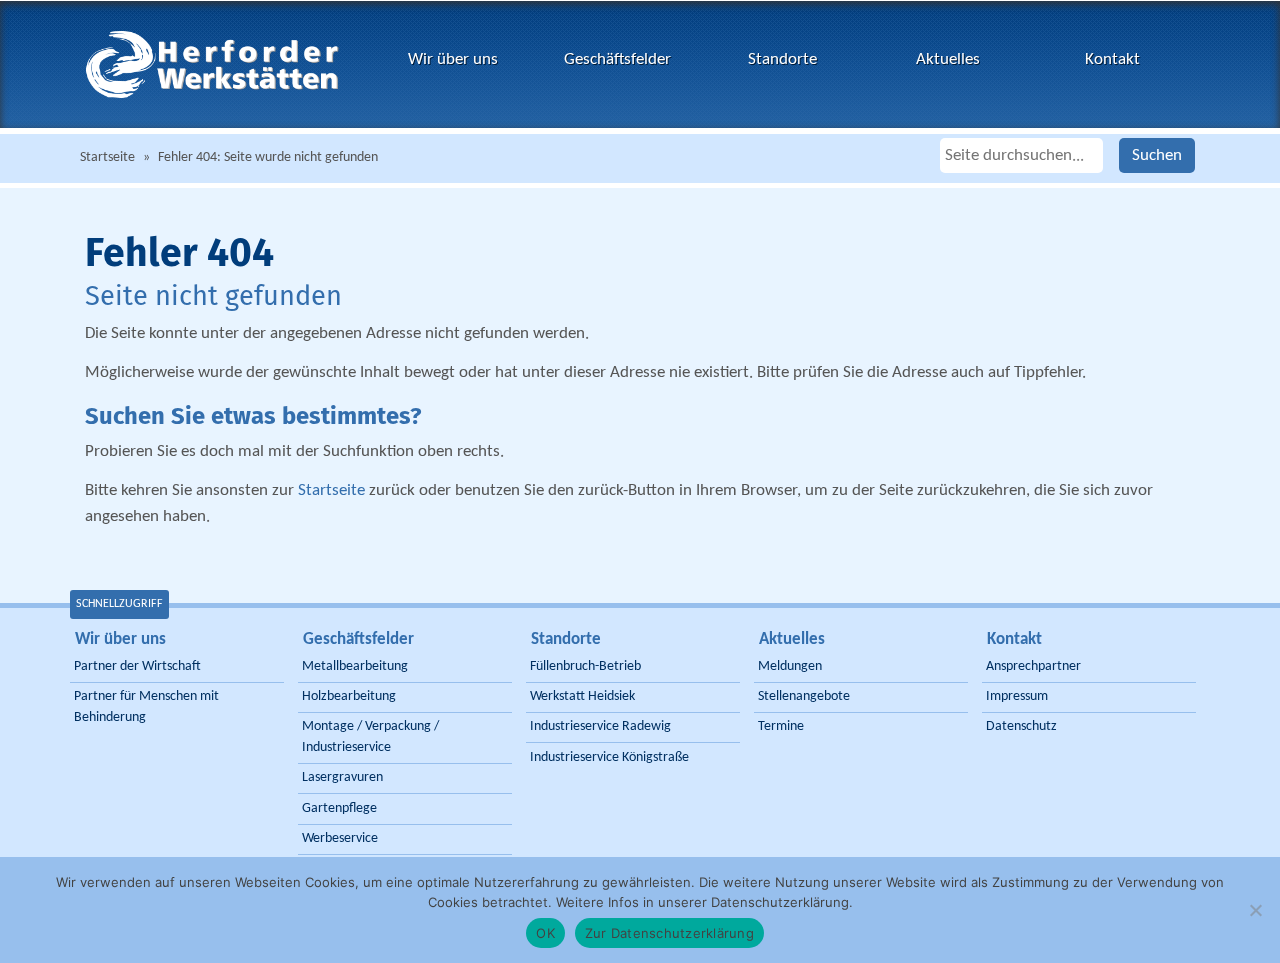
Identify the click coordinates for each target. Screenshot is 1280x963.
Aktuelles (948, 59)
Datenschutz (1021, 726)
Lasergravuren (342, 777)
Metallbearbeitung (355, 666)
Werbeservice (340, 838)
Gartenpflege (339, 808)
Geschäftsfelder (617, 59)
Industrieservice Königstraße (609, 757)
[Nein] (1255, 910)
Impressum (1017, 696)
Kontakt (1112, 59)
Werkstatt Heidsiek (582, 696)
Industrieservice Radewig (600, 726)
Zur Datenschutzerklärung (669, 933)
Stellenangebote (804, 696)
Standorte (782, 59)
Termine (781, 726)
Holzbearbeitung (349, 696)
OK (545, 933)
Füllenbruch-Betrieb (585, 666)
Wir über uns (453, 59)
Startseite (107, 157)
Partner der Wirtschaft (137, 666)
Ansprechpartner (1033, 666)
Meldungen (790, 666)
